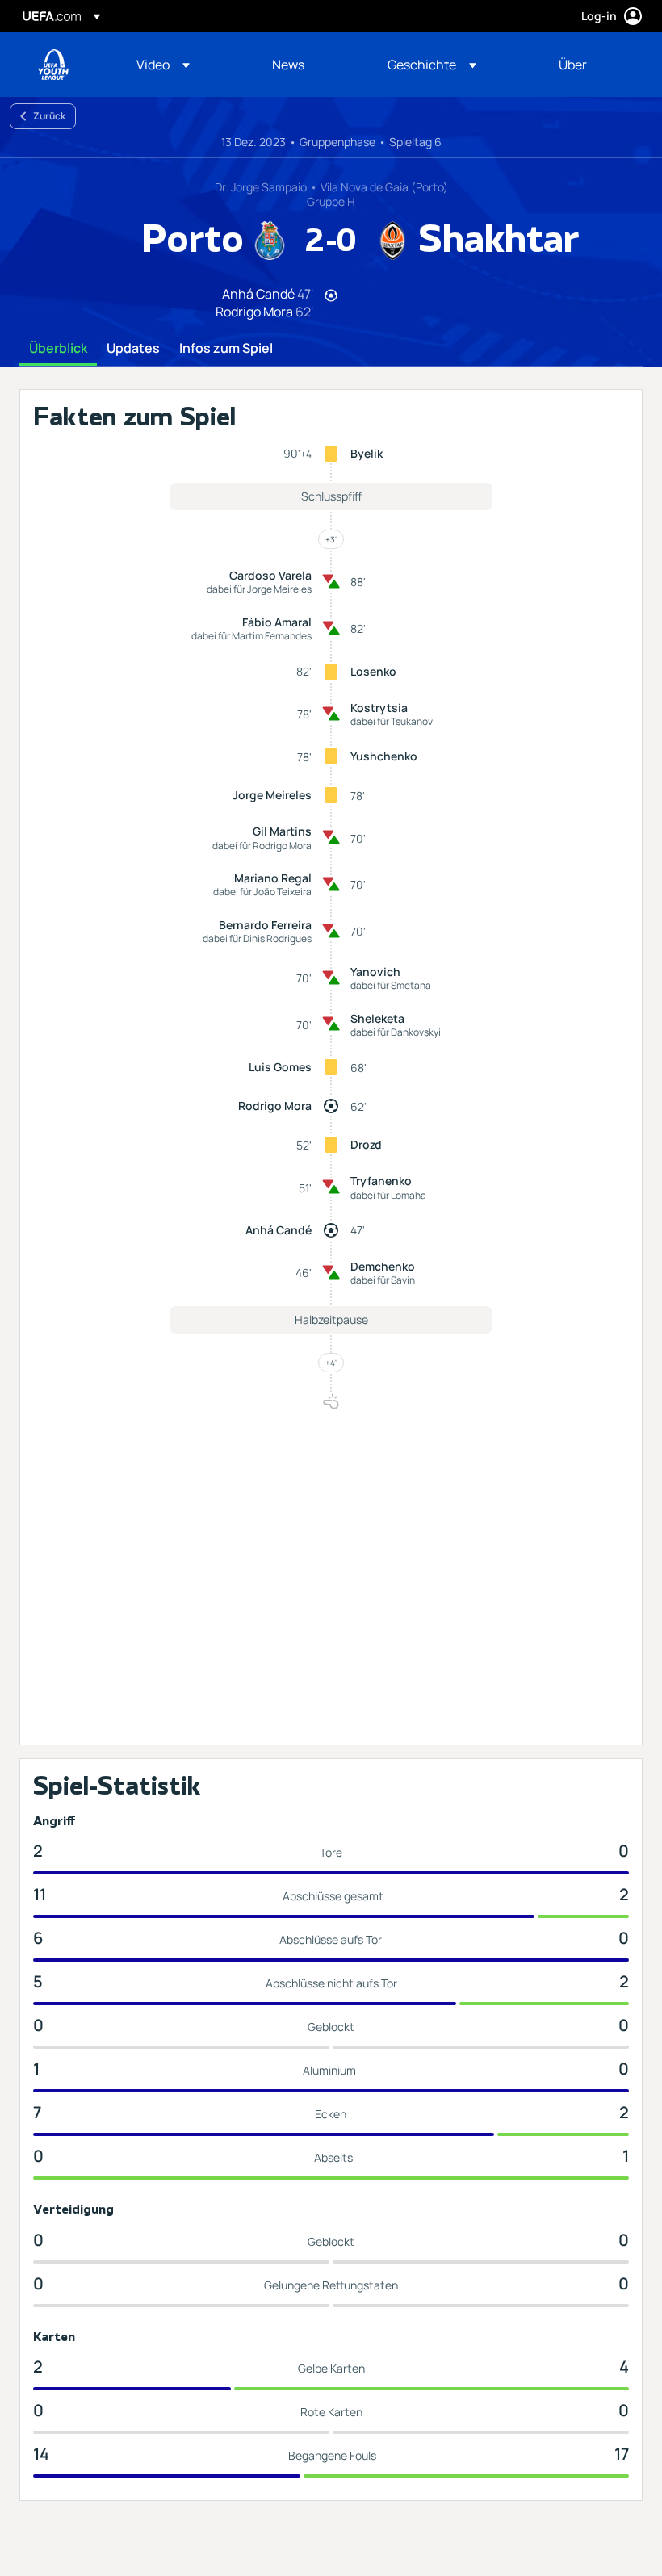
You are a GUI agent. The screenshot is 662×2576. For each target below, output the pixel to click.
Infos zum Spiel (226, 349)
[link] (288, 65)
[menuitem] (184, 65)
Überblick (58, 349)
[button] (163, 65)
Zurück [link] (49, 116)
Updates (133, 349)
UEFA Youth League (53, 65)
